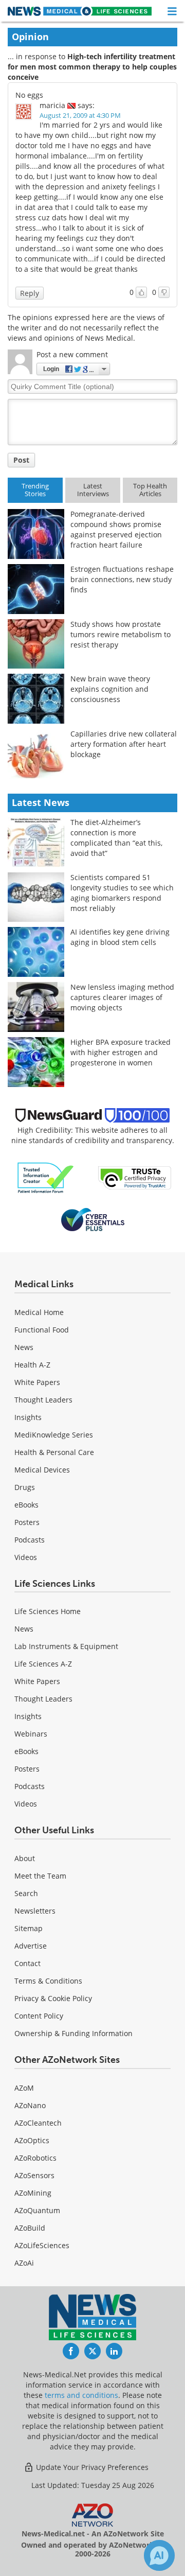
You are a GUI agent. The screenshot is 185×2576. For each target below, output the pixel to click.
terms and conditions (81, 2395)
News (24, 1347)
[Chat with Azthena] (159, 2555)
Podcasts (30, 1540)
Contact (27, 1963)
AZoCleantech (38, 2123)
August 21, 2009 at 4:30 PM (80, 115)
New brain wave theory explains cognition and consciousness (110, 689)
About (25, 1858)
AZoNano (30, 2105)
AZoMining (33, 2193)
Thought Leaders (43, 1400)
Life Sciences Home (48, 1611)
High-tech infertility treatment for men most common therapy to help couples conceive (92, 67)
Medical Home (39, 1312)
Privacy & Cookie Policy (53, 1998)
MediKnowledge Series (54, 1435)
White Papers (37, 1382)
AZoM (24, 2088)
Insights (28, 1417)
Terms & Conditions (48, 1981)
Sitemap (29, 1928)
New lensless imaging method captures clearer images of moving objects (122, 997)
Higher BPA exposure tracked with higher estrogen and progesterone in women (121, 1052)
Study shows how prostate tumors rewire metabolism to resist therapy (121, 634)
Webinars (31, 1734)
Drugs (25, 1487)
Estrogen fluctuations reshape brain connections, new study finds (122, 579)
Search (26, 1893)
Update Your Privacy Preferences (91, 2467)
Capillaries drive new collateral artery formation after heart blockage (124, 744)
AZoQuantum (37, 2210)
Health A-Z (32, 1365)
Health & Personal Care (54, 1452)
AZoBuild (30, 2228)
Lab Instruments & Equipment (66, 1646)
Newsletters (35, 1911)
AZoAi (24, 2263)
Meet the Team (40, 1876)
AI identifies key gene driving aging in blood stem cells (120, 937)
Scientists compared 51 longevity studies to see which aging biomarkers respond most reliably (122, 893)
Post (21, 460)
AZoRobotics (35, 2158)
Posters (27, 1522)
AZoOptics (32, 2140)
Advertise (31, 1946)
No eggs (29, 95)
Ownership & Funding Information (73, 2033)
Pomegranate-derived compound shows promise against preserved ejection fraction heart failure (116, 529)
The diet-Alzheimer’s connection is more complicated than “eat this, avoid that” (116, 838)
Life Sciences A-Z (43, 1664)
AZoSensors (34, 2175)
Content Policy (39, 2016)
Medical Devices (42, 1470)
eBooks (26, 1505)
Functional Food (42, 1330)
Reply (30, 293)
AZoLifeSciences (42, 2245)
